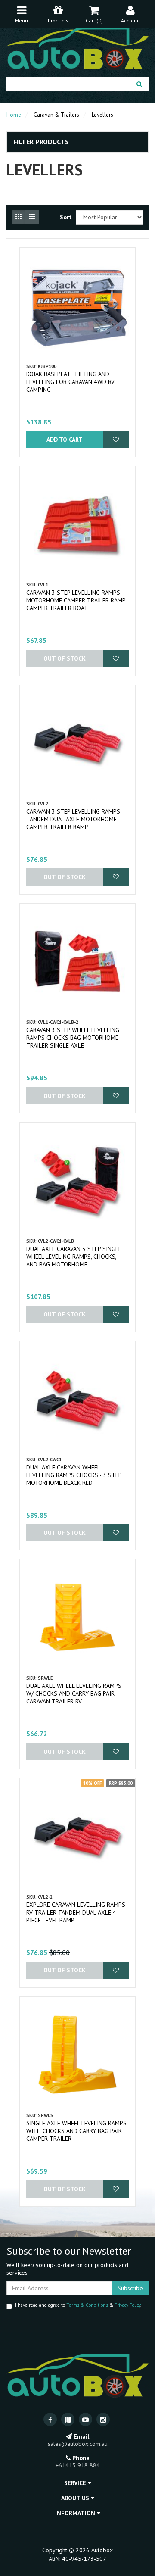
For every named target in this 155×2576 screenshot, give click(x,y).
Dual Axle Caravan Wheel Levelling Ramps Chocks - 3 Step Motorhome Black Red (74, 1475)
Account (130, 20)
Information (76, 2513)
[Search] (139, 84)
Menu (22, 20)
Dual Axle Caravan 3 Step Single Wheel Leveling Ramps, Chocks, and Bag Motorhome (74, 1257)
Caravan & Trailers (56, 115)
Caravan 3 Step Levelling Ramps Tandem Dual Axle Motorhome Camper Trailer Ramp (73, 819)
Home (14, 115)
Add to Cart (65, 440)
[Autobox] (77, 47)
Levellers (102, 115)
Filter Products (41, 142)
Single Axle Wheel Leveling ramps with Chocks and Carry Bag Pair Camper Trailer (76, 2131)
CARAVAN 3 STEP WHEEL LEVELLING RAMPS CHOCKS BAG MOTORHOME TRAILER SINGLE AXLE (73, 1038)
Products (58, 20)
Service (76, 2483)
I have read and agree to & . (78, 2305)
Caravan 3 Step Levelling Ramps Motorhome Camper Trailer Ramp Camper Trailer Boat (76, 600)
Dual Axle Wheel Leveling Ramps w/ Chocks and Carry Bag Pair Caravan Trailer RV (74, 1693)
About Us (76, 2498)
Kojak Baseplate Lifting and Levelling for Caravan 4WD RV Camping (70, 382)
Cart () (94, 20)
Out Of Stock (65, 658)
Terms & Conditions (87, 2305)
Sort (65, 217)
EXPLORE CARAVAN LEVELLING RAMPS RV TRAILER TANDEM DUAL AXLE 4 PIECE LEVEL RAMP (76, 1912)
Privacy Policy (127, 2305)
